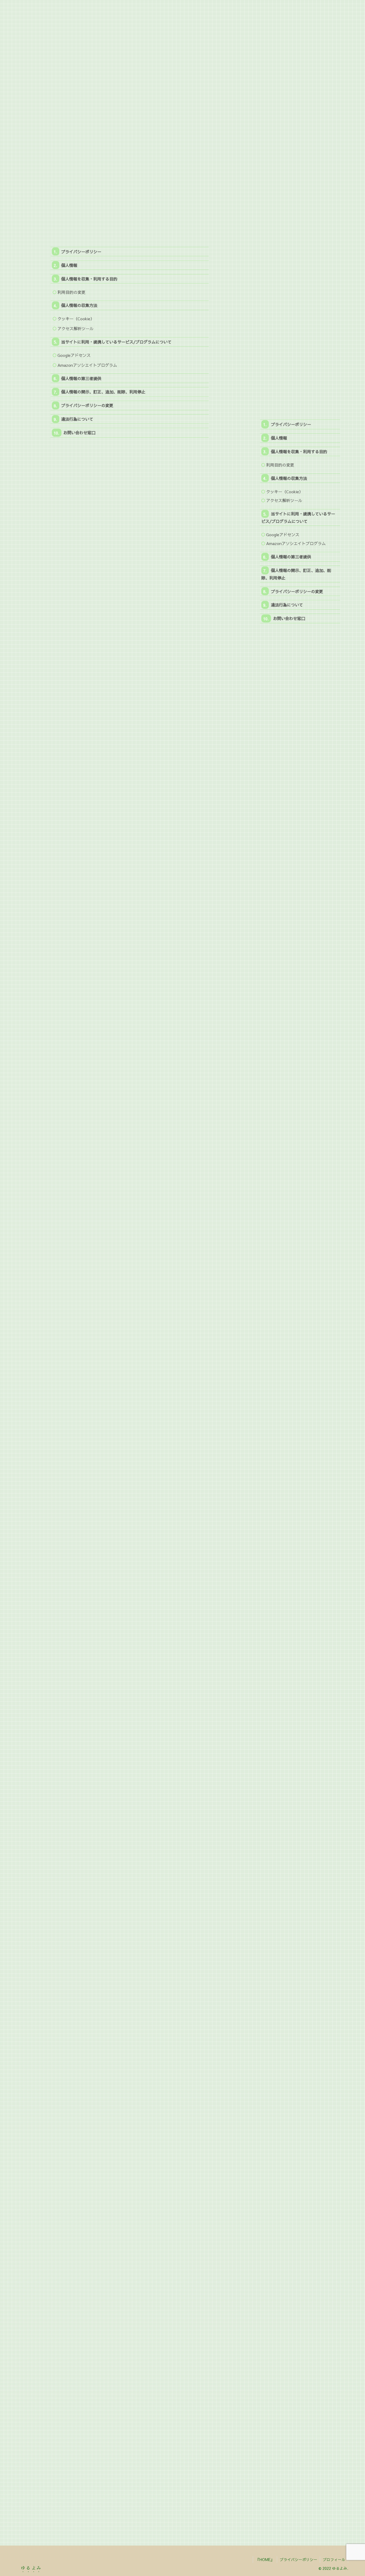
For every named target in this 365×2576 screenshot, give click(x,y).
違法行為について (77, 419)
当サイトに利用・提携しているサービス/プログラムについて (116, 342)
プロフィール (334, 2559)
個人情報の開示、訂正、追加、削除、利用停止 (103, 392)
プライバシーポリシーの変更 (87, 405)
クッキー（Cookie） (76, 319)
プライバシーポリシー (81, 252)
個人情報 (69, 265)
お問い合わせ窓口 (79, 433)
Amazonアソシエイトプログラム (87, 365)
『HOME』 (265, 2559)
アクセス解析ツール (75, 328)
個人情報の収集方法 (79, 305)
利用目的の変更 (71, 292)
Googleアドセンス (74, 355)
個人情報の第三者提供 (81, 378)
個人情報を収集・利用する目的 (89, 279)
